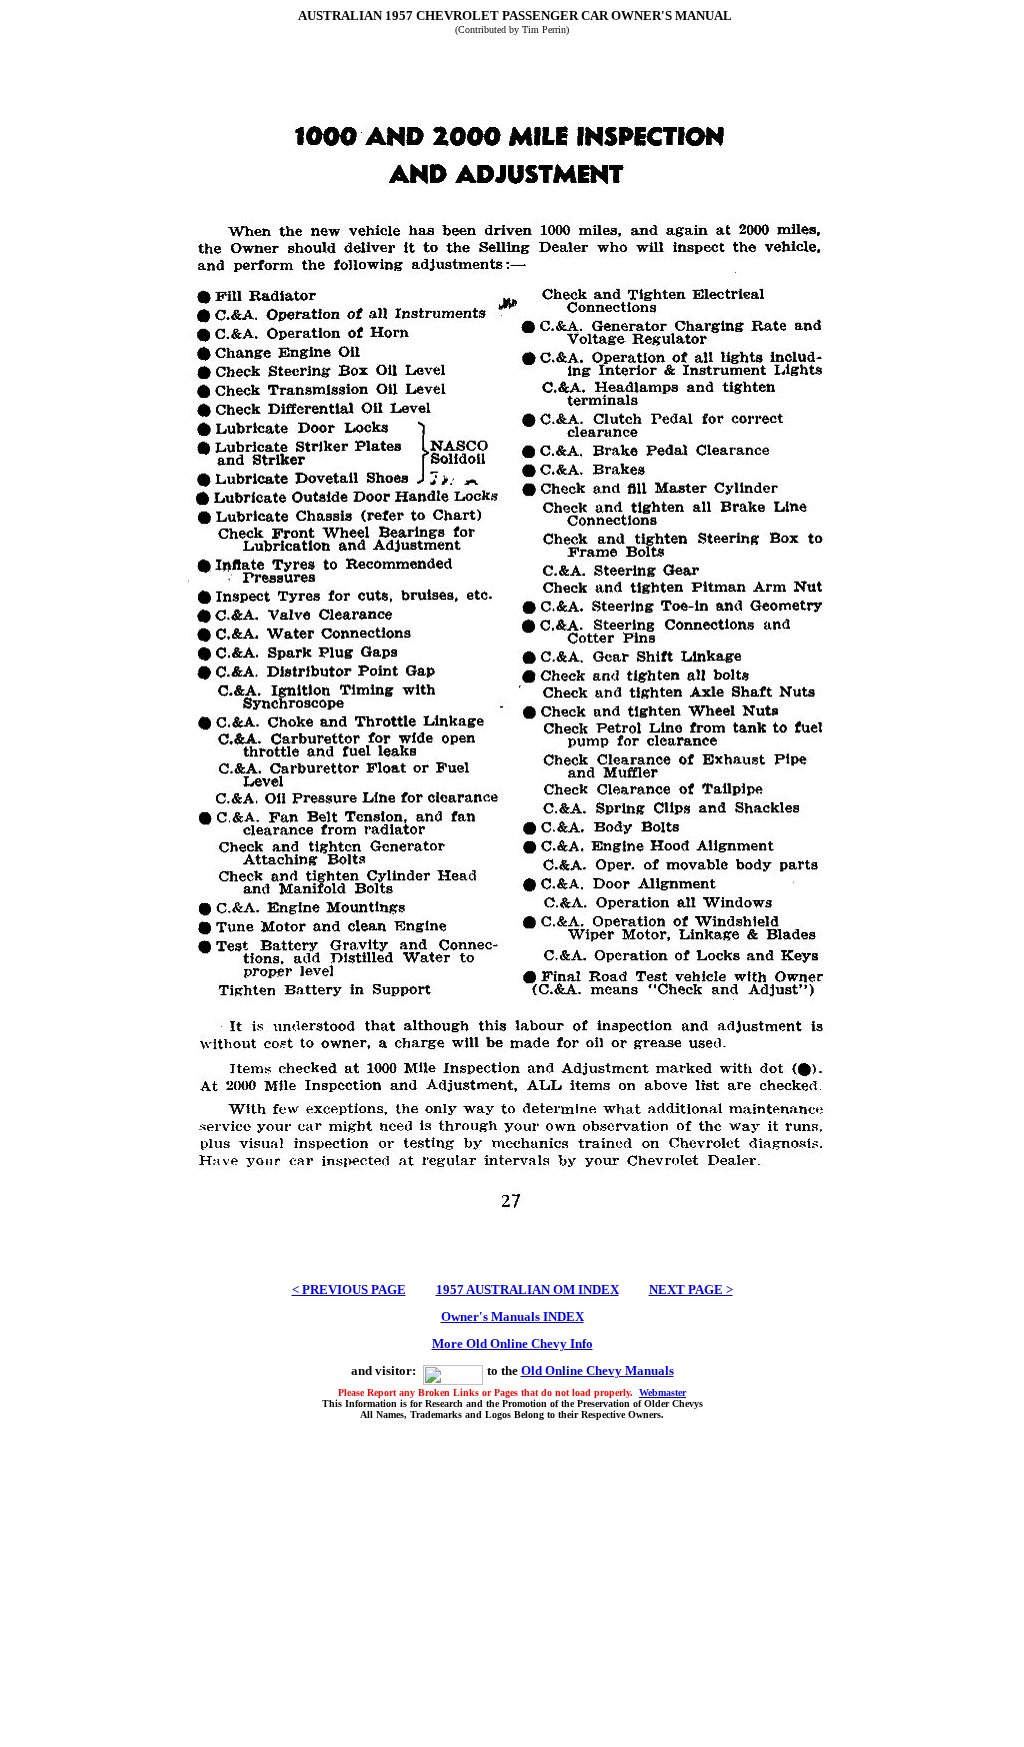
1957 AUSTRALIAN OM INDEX (527, 1289)
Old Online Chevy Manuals (597, 1370)
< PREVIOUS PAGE (349, 1289)
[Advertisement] (512, 1581)
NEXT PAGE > (691, 1289)
